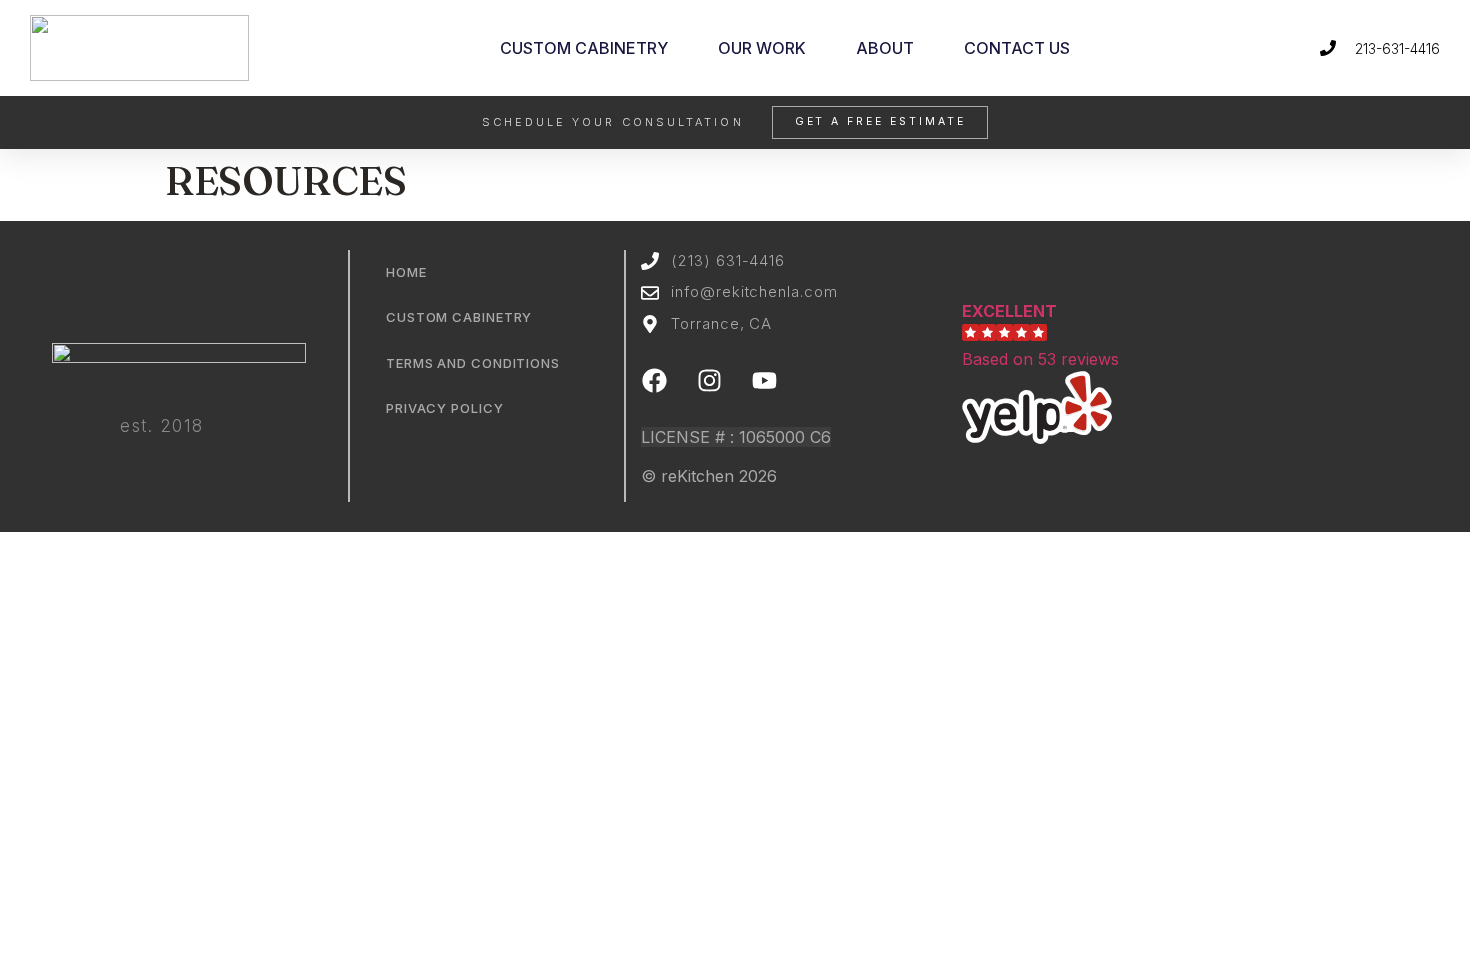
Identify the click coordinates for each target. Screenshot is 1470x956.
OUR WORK (762, 48)
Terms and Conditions (473, 363)
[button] (1085, 374)
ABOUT (885, 48)
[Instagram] (710, 380)
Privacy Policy (445, 408)
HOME (406, 272)
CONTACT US (1017, 48)
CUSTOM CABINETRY (584, 48)
